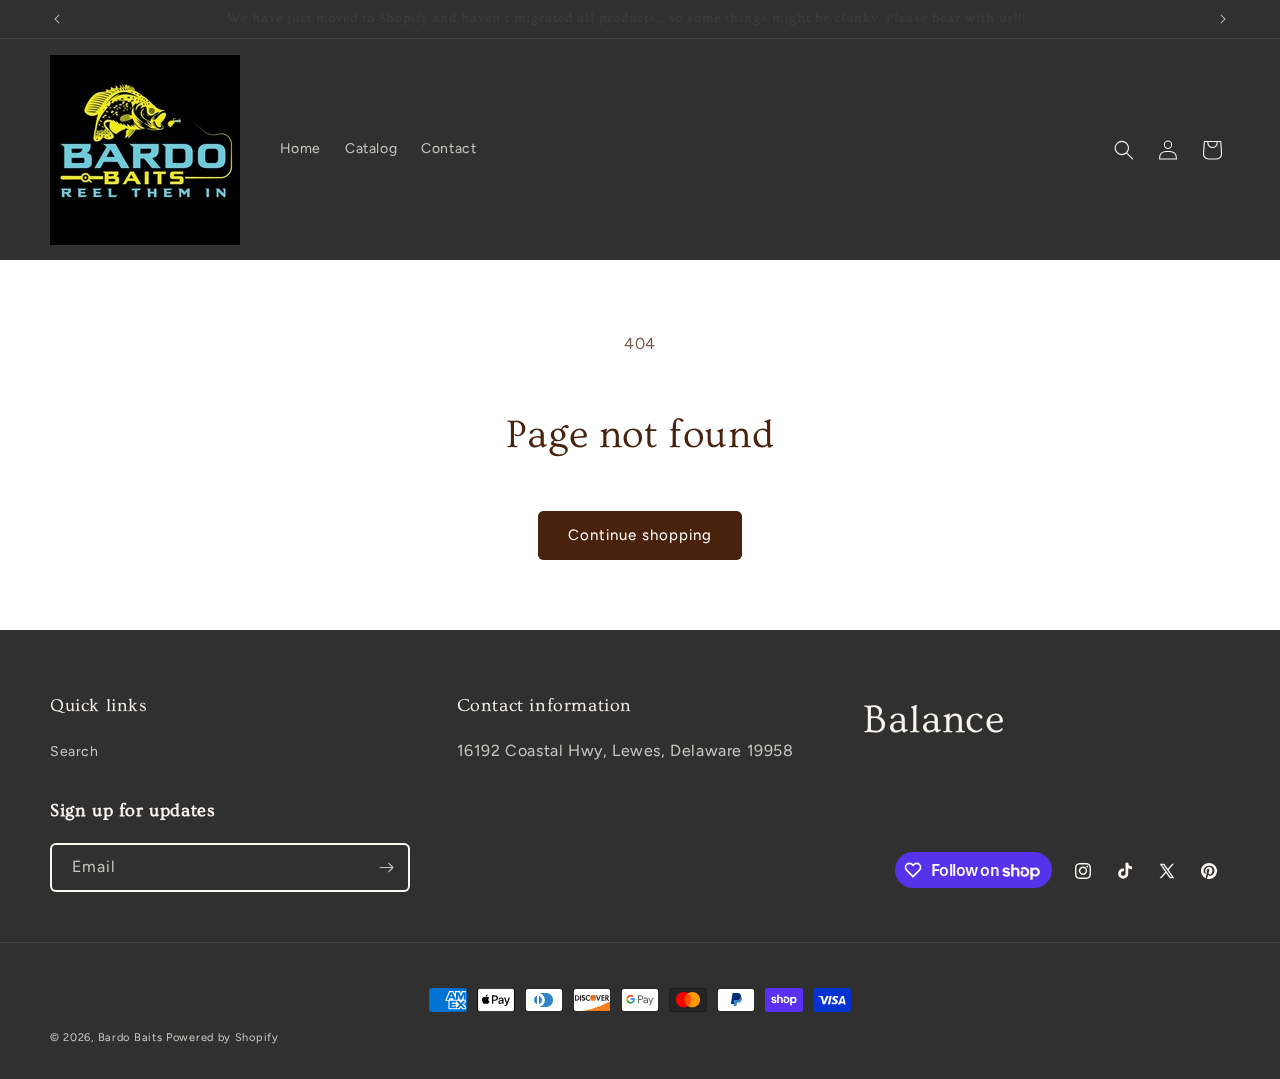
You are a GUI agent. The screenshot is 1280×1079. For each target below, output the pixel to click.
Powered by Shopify (222, 1037)
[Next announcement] (1223, 19)
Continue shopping (640, 535)
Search (74, 751)
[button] (1124, 150)
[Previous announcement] (57, 19)
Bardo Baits (130, 1037)
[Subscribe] (386, 867)
